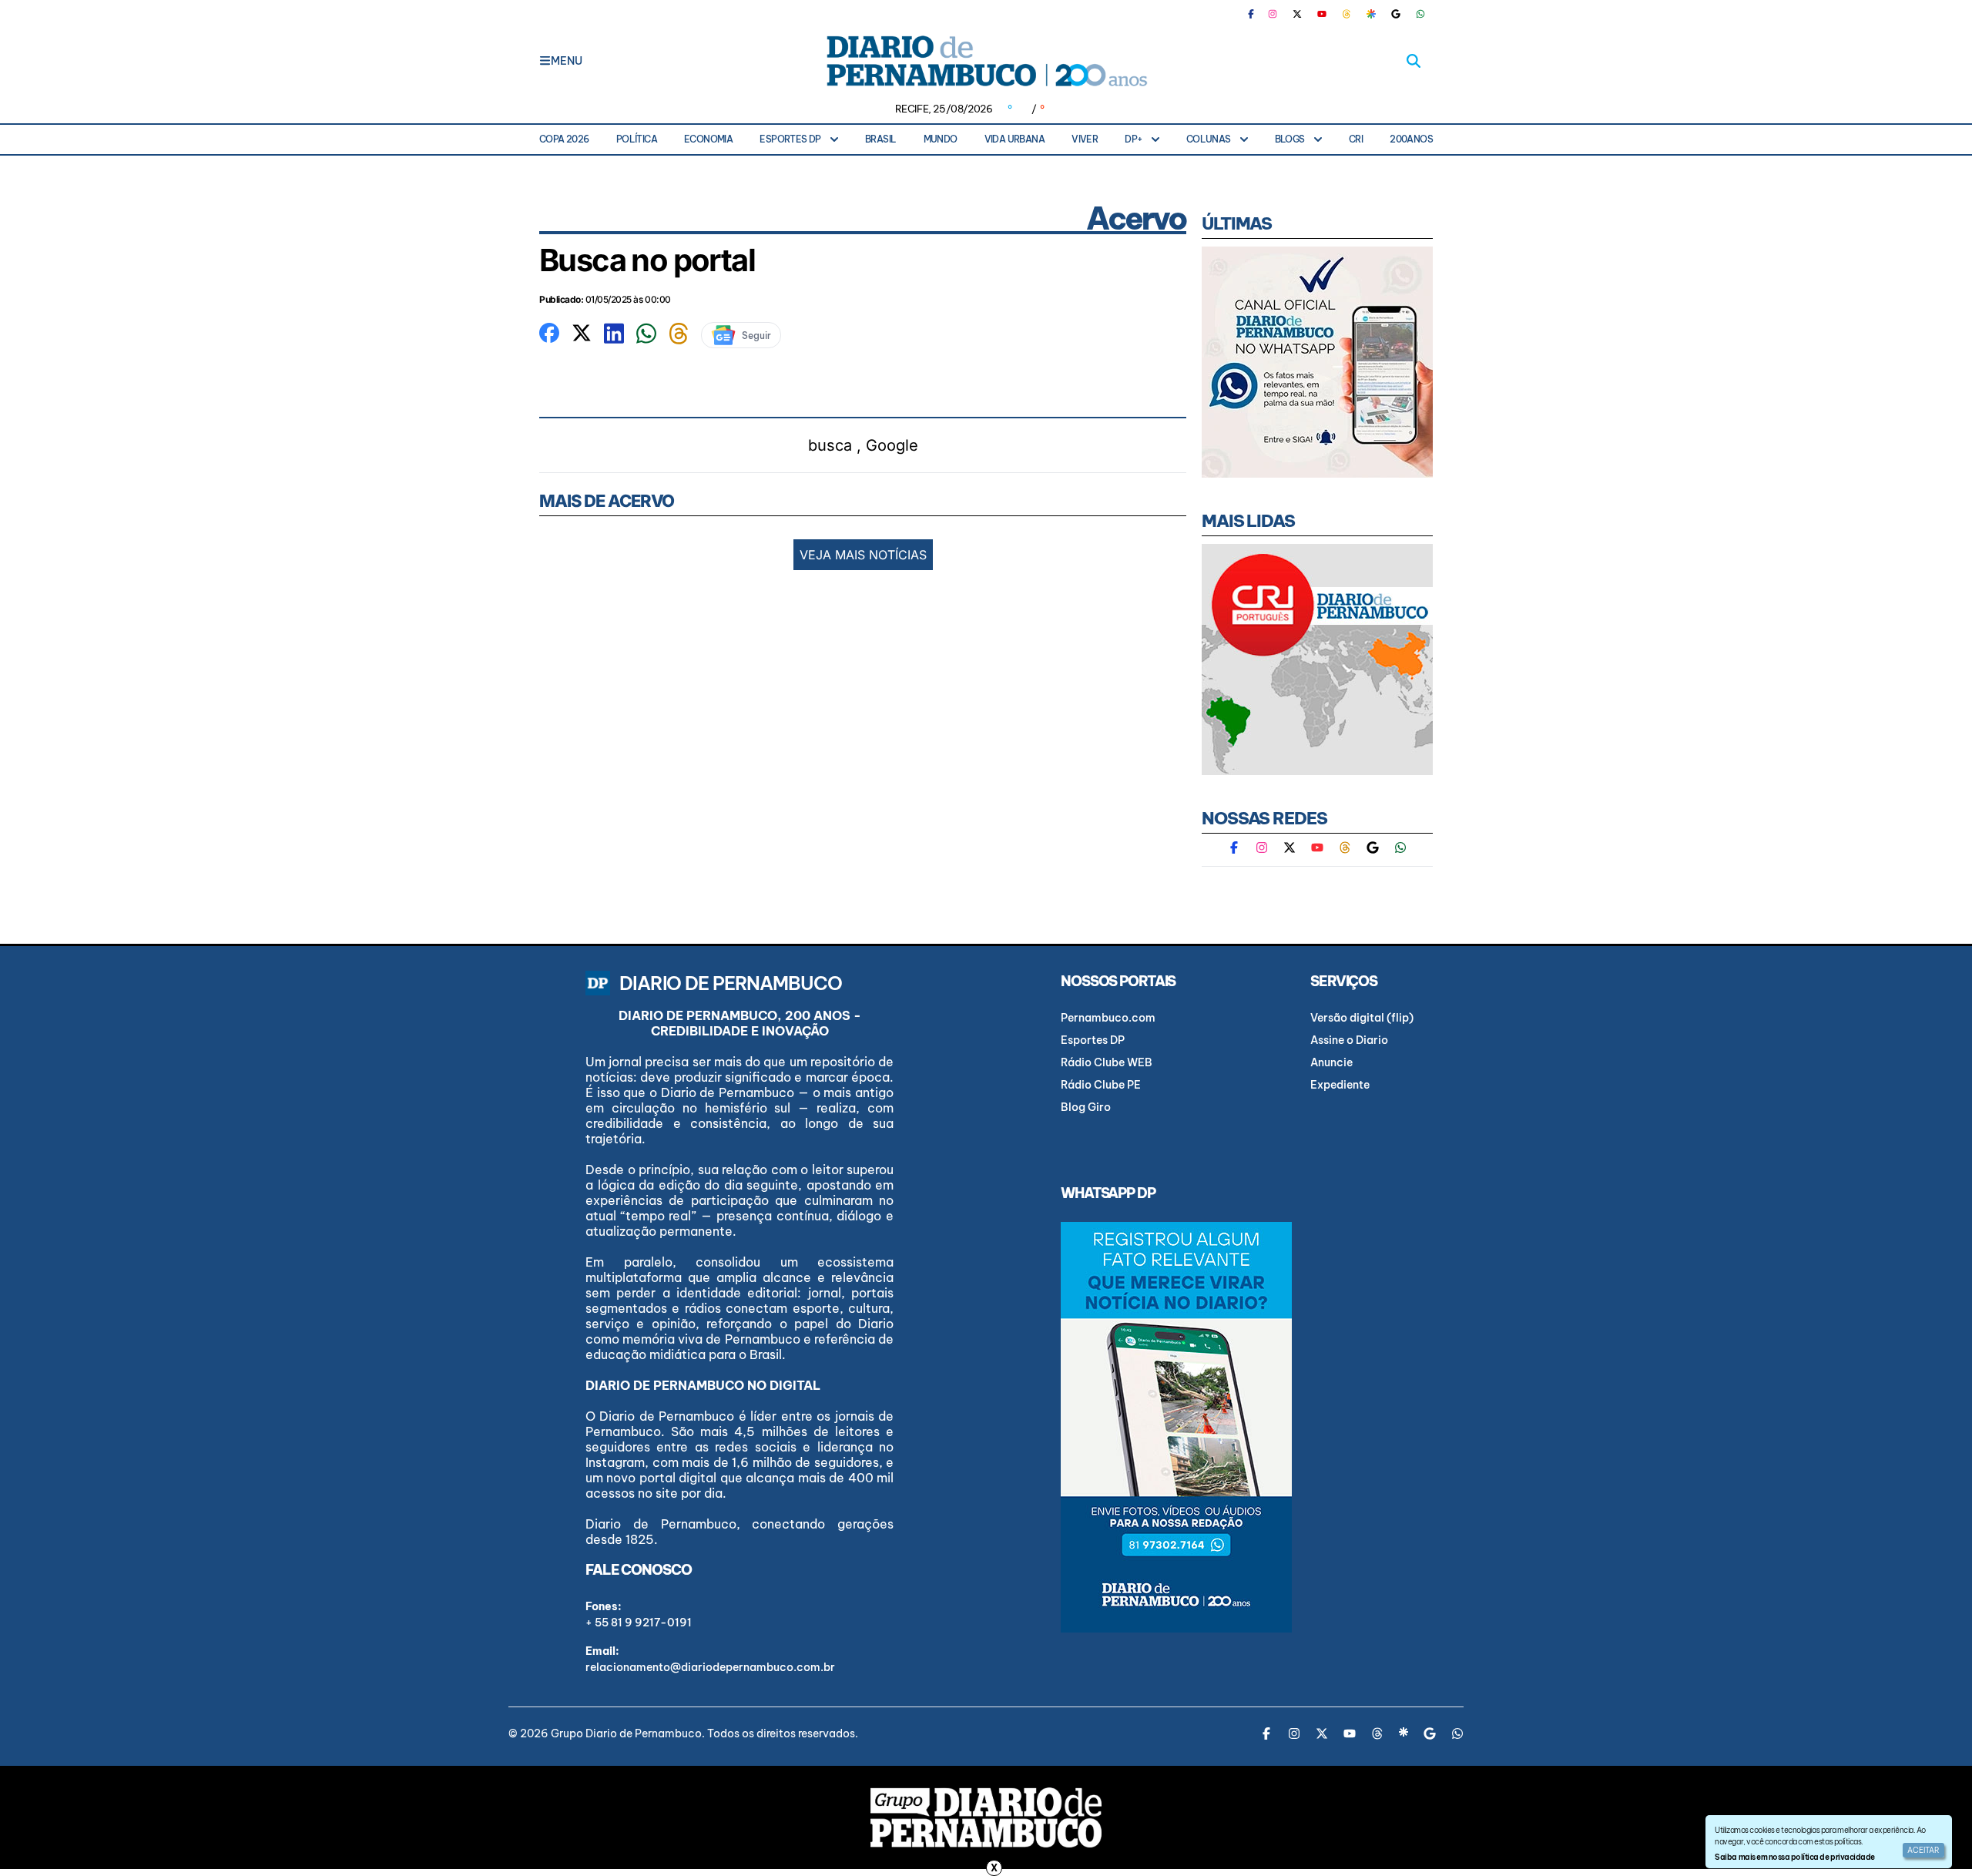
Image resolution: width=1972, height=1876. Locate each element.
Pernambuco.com (1108, 1018)
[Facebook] (1257, 14)
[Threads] (1347, 14)
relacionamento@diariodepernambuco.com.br (710, 1667)
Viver (1085, 139)
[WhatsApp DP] (1420, 14)
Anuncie (1331, 1062)
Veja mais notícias (863, 555)
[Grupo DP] (986, 1817)
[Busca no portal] (549, 331)
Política (637, 139)
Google (892, 445)
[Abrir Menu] (545, 61)
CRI (1356, 139)
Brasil (880, 139)
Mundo (941, 139)
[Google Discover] (1371, 14)
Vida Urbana (1015, 139)
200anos (1411, 139)
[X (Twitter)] (1297, 14)
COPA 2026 (564, 139)
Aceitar (1923, 1850)
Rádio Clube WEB (1107, 1062)
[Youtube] (1322, 14)
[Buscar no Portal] (1414, 61)
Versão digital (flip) (1362, 1018)
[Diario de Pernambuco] (986, 61)
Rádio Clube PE (1101, 1085)
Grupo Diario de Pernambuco (626, 1733)
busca (830, 445)
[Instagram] (1273, 14)
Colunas (1209, 139)
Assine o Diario (1349, 1040)
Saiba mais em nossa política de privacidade (1794, 1857)
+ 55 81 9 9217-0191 (639, 1623)
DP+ (1133, 139)
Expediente (1340, 1085)
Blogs (1290, 139)
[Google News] (1396, 14)
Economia (708, 139)
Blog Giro (1086, 1107)
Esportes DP (790, 139)
